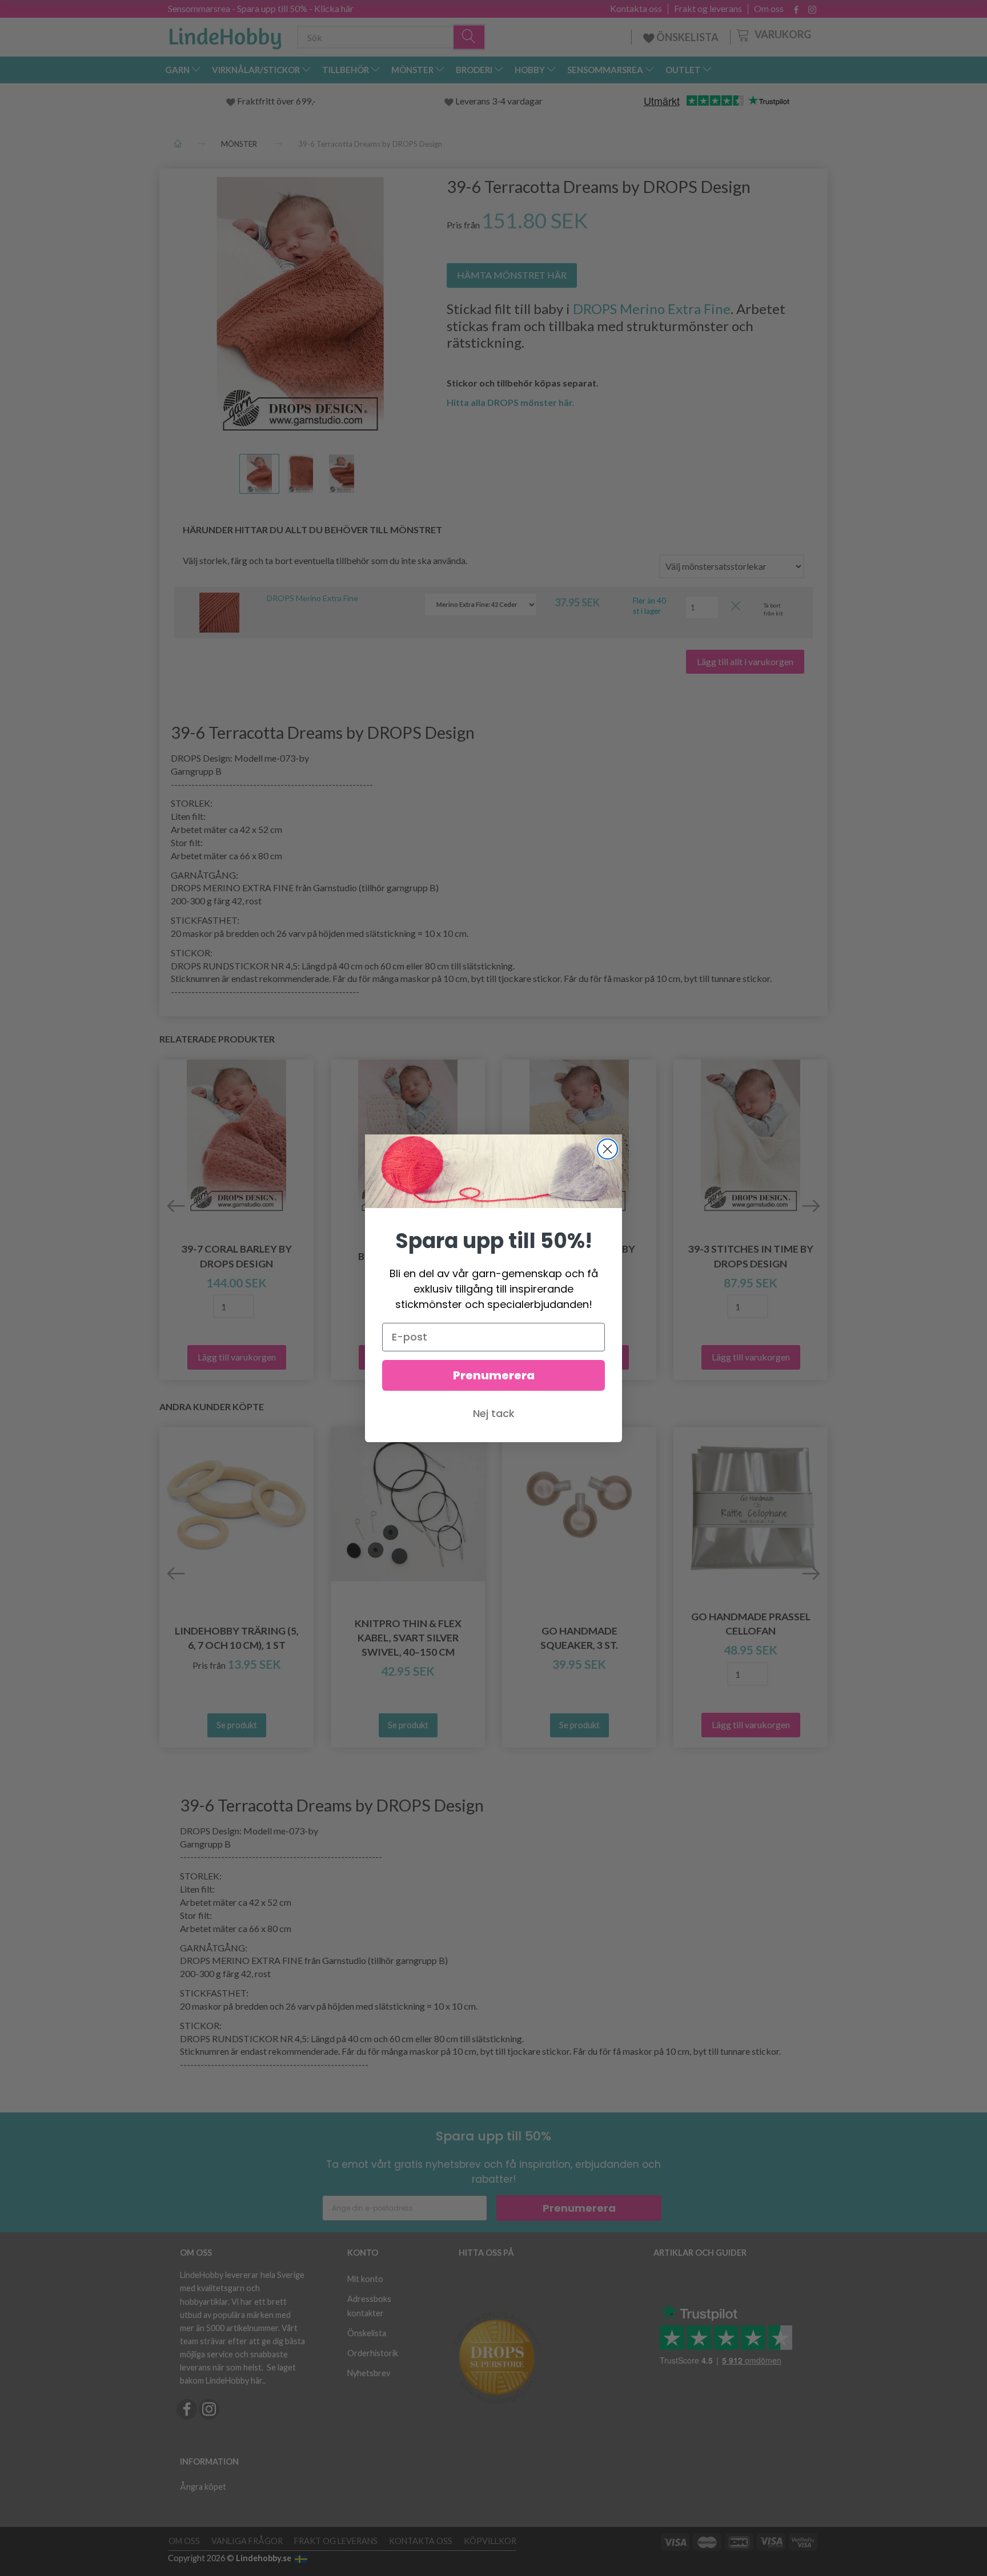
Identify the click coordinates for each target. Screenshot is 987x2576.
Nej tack (494, 1413)
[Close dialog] (607, 1149)
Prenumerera (494, 1375)
